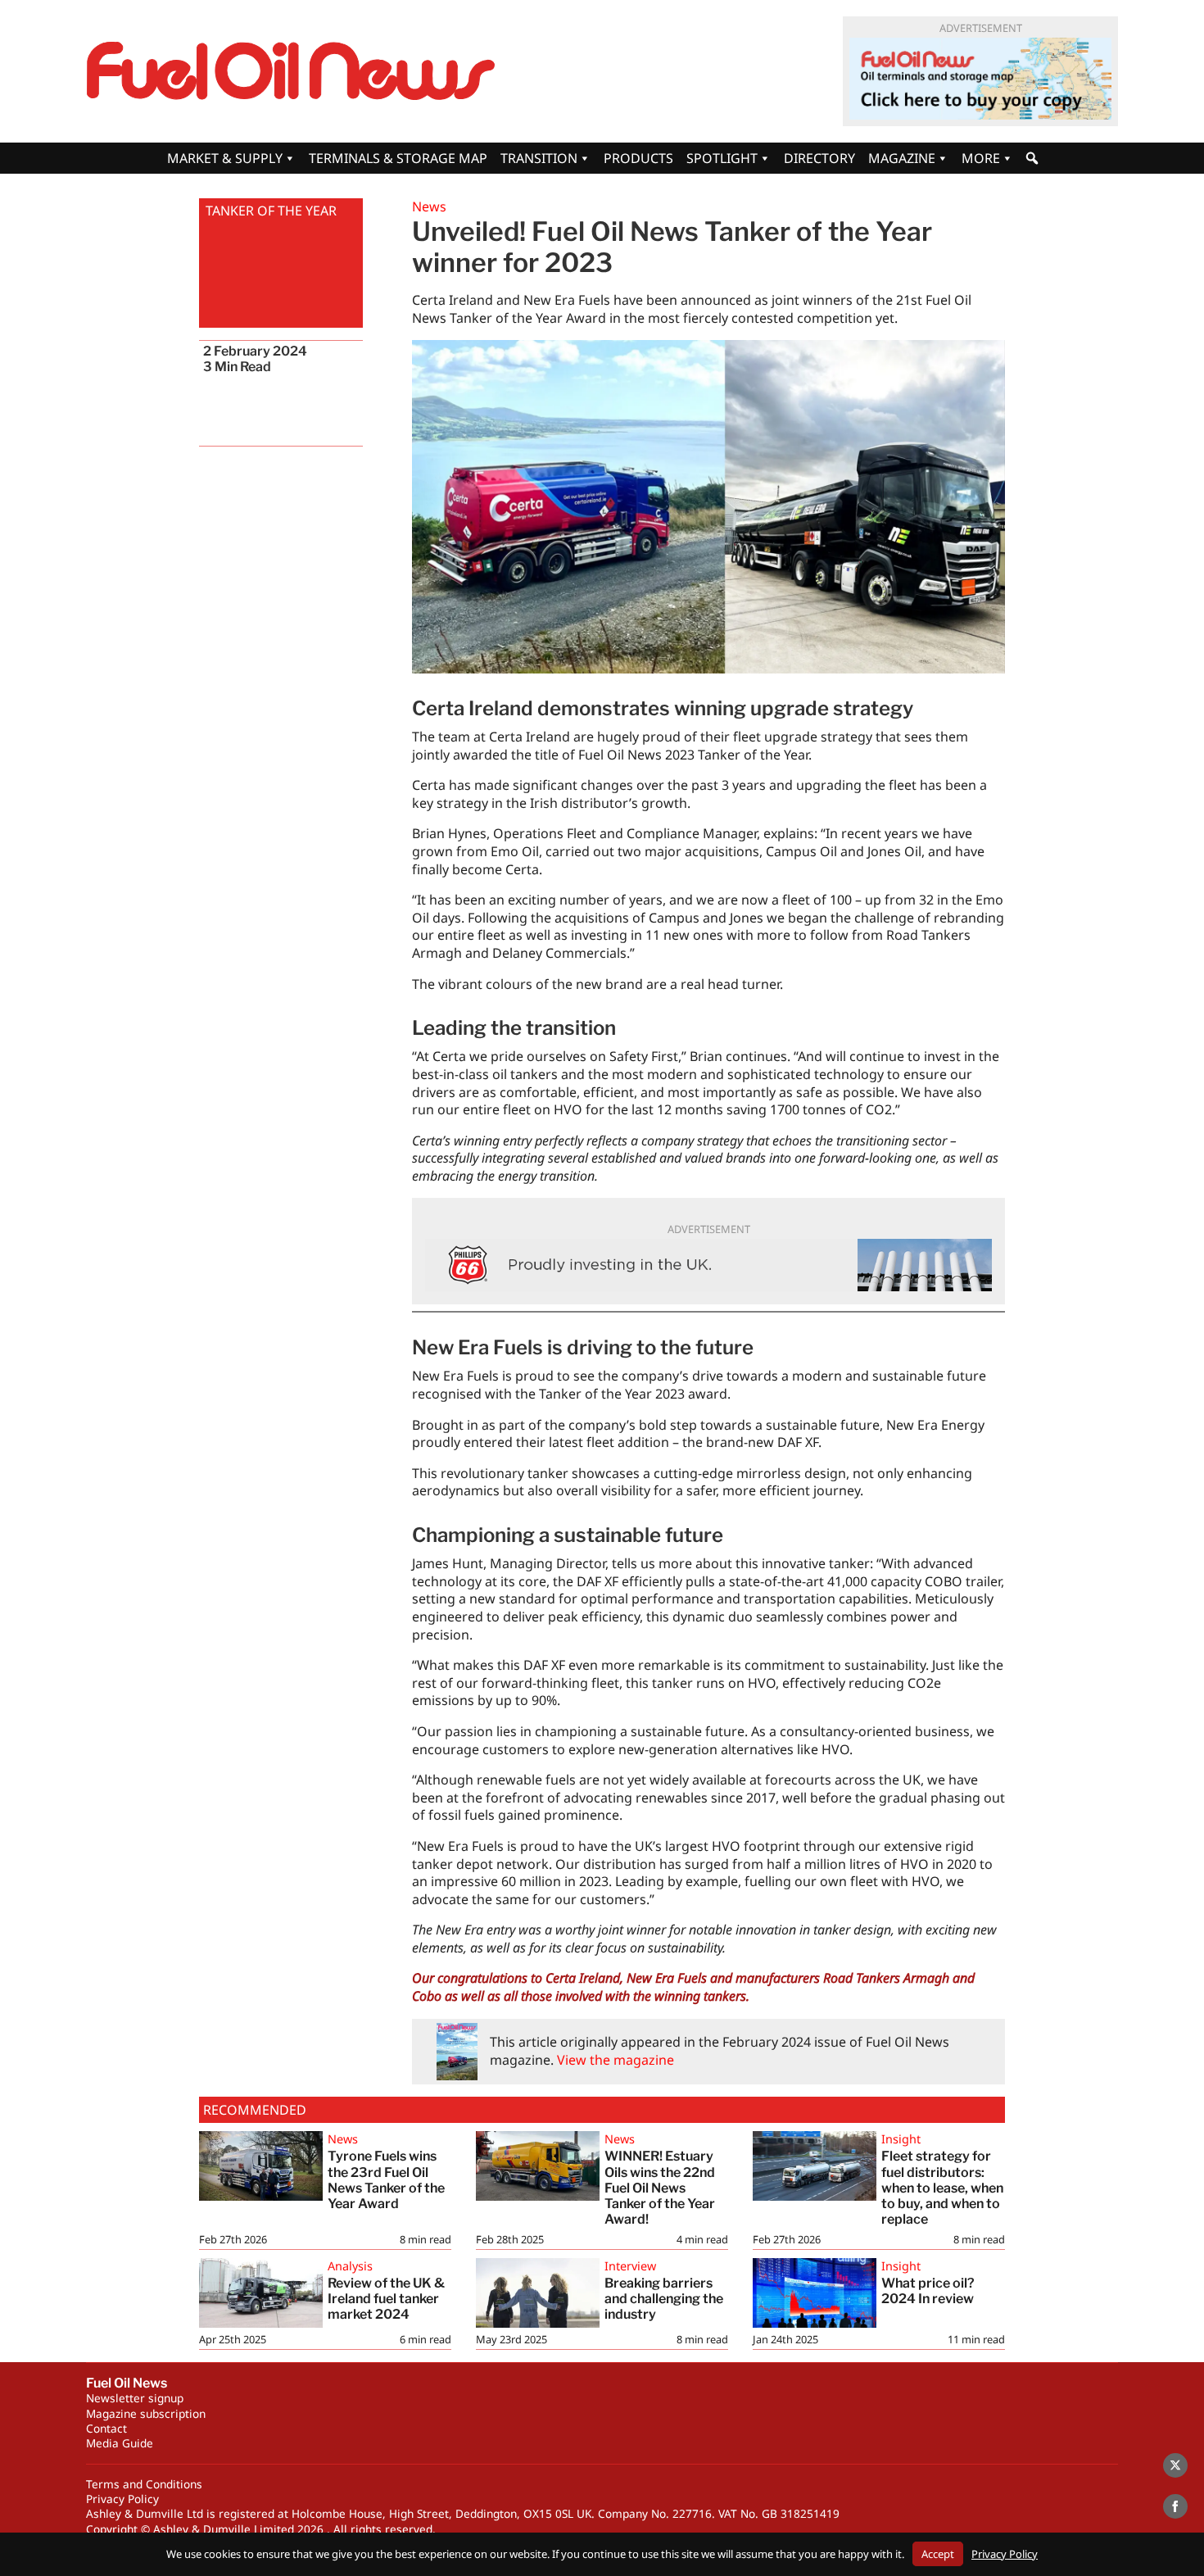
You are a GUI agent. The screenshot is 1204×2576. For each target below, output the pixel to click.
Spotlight (722, 158)
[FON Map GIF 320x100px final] (980, 79)
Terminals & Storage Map (398, 158)
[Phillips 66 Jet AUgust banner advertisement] (708, 1265)
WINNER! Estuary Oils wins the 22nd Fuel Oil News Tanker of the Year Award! (660, 2188)
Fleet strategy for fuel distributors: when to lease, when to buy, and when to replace (942, 2188)
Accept (938, 2554)
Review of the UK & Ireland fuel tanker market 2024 (386, 2299)
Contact (106, 2428)
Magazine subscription (146, 2413)
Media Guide (120, 2443)
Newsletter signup (135, 2398)
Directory (819, 158)
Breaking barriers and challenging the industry (664, 2299)
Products (638, 158)
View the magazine (616, 2060)
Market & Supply (225, 158)
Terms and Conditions (144, 2484)
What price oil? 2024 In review (928, 2291)
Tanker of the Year (271, 211)
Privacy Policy (122, 2499)
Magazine (902, 158)
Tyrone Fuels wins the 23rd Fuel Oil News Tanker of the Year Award (386, 2180)
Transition (539, 158)
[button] (1032, 158)
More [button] (981, 158)
